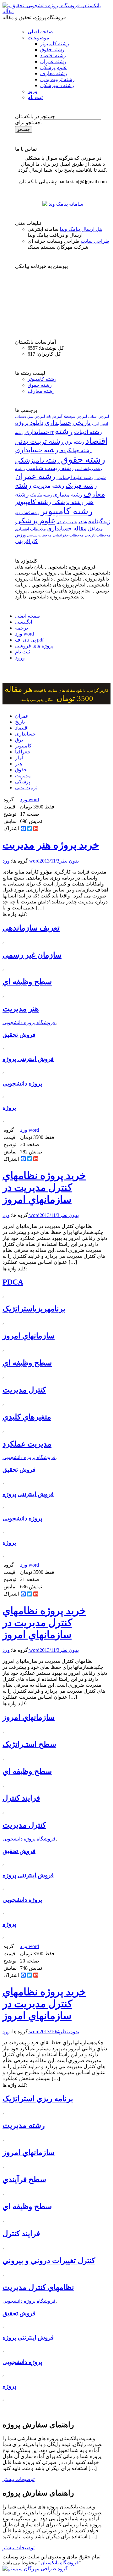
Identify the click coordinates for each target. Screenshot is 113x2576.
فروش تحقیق (19, 1035)
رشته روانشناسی (89, 469)
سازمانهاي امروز (29, 1336)
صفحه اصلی (40, 32)
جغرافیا (23, 752)
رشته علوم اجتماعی (75, 477)
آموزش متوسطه (75, 416)
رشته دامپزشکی (57, 85)
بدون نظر (69, 861)
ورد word (24, 634)
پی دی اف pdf (29, 640)
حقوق (21, 770)
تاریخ (20, 722)
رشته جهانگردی (75, 450)
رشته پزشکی (68, 502)
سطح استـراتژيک (29, 1744)
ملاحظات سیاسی (39, 535)
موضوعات (38, 38)
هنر (19, 764)
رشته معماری (68, 495)
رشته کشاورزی (27, 513)
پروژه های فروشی (34, 646)
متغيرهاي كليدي (27, 1417)
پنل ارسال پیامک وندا (81, 229)
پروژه (9, 1108)
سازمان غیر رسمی (32, 955)
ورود (32, 91)
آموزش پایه (54, 416)
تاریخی (82, 423)
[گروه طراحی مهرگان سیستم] (35, 2569)
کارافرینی (26, 541)
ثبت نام (35, 97)
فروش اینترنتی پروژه (28, 1059)
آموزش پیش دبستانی (30, 416)
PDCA (13, 1282)
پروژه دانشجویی (22, 1083)
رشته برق (75, 442)
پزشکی (23, 782)
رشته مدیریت (48, 486)
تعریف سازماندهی (31, 928)
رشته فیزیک (81, 486)
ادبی (104, 423)
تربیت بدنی (26, 788)
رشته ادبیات (88, 432)
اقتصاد (22, 728)
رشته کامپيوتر (33, 502)
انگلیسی (24, 622)
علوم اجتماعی (67, 522)
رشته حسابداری (37, 450)
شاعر (83, 522)
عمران (22, 716)
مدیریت (23, 776)
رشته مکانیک (41, 495)
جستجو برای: (28, 122)
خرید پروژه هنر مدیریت (51, 845)
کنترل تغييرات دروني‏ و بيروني (49, 2261)
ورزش (20, 535)
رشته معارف (54, 73)
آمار (19, 758)
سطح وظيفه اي (27, 982)
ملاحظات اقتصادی (30, 529)
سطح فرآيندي (24, 2179)
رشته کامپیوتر (55, 44)
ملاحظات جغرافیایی (68, 535)
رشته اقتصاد (53, 56)
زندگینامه (99, 521)
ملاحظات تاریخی (98, 535)
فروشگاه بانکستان (60, 2563)
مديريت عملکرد (27, 1444)
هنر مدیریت (21, 1009)
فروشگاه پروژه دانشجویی (29, 1022)
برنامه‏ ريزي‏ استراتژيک (38, 2099)
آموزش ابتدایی (99, 416)
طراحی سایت (95, 241)
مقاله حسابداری (67, 528)
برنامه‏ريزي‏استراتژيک (34, 1309)
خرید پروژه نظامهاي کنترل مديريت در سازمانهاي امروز (44, 1187)
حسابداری (58, 423)
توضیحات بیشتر (19, 2479)
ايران (96, 424)
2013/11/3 (49, 861)
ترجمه (22, 628)
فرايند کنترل (21, 1798)
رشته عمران (53, 61)
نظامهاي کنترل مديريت (38, 2287)
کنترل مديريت (24, 1390)
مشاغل (95, 529)
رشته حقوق (52, 50)
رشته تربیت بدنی (57, 79)
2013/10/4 (50, 2032)
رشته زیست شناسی (50, 468)
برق (19, 740)
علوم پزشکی (54, 67)
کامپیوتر (23, 746)
